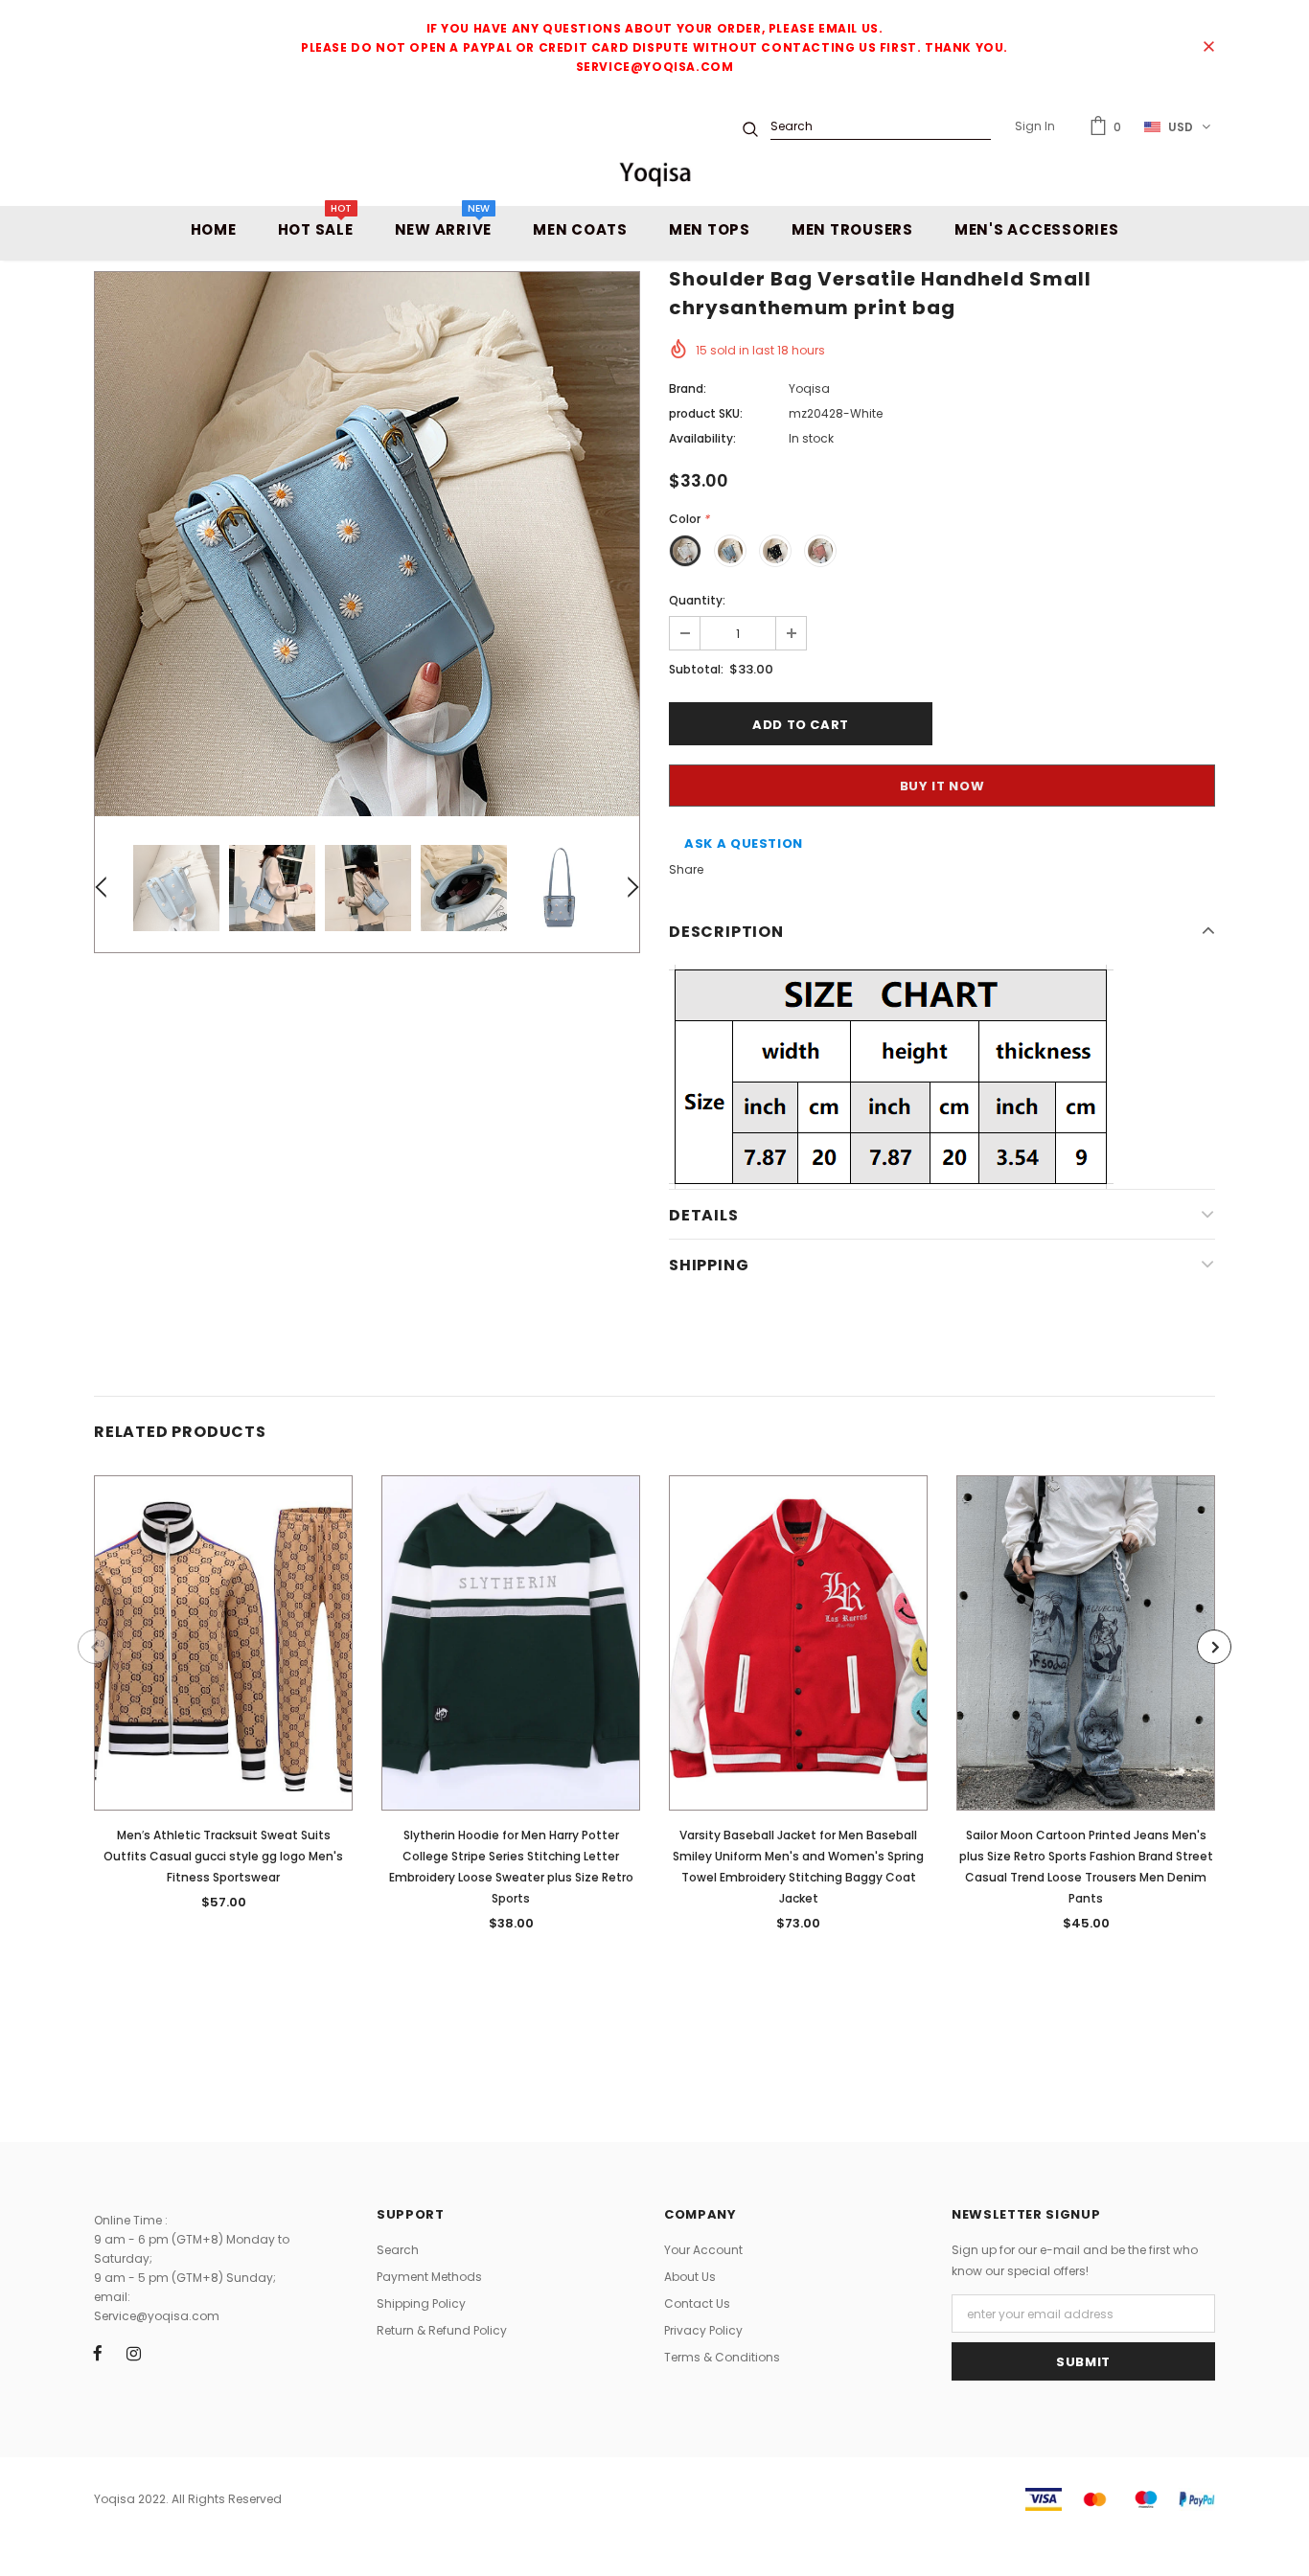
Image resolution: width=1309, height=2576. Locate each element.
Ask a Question (744, 843)
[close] (1208, 48)
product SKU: (706, 413)
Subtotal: (696, 669)
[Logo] (654, 174)
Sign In (1035, 126)
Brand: (688, 388)
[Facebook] (98, 2353)
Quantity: (697, 600)
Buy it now (942, 786)
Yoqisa (809, 388)
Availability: (702, 438)
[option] (367, 544)
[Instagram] (133, 2353)
